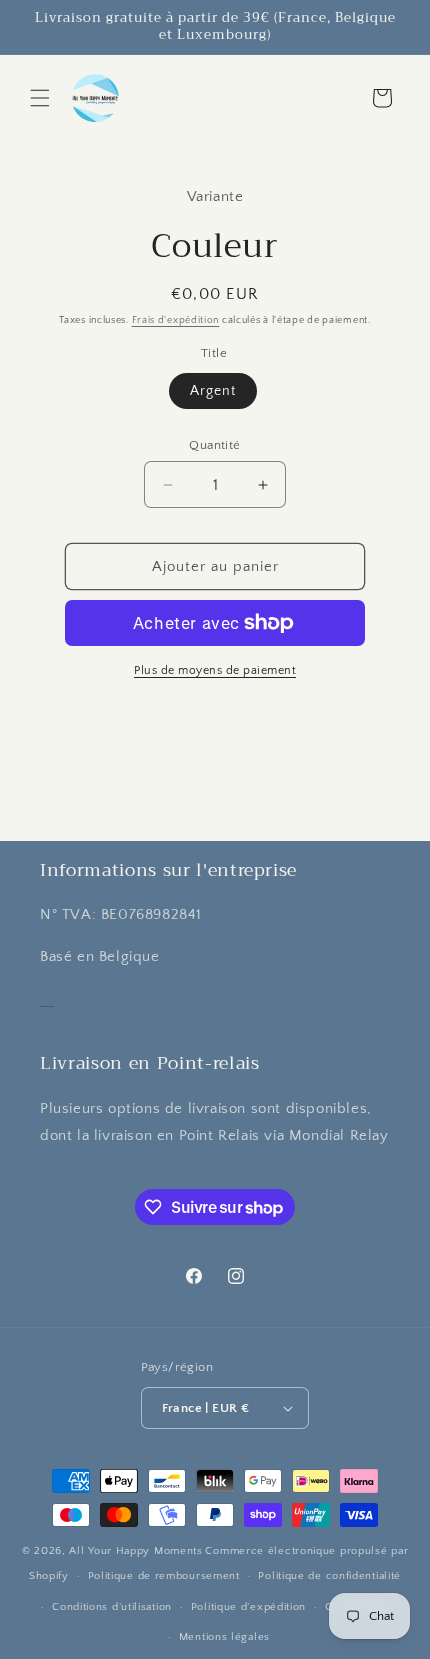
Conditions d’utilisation (112, 1607)
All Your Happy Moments (135, 1551)
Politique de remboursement (164, 1576)
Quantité (214, 445)
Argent (213, 391)
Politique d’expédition (248, 1607)
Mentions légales (224, 1637)
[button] (40, 98)
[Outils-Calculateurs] (47, 998)
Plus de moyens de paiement (215, 670)
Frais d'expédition (176, 320)
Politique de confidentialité (329, 1576)
